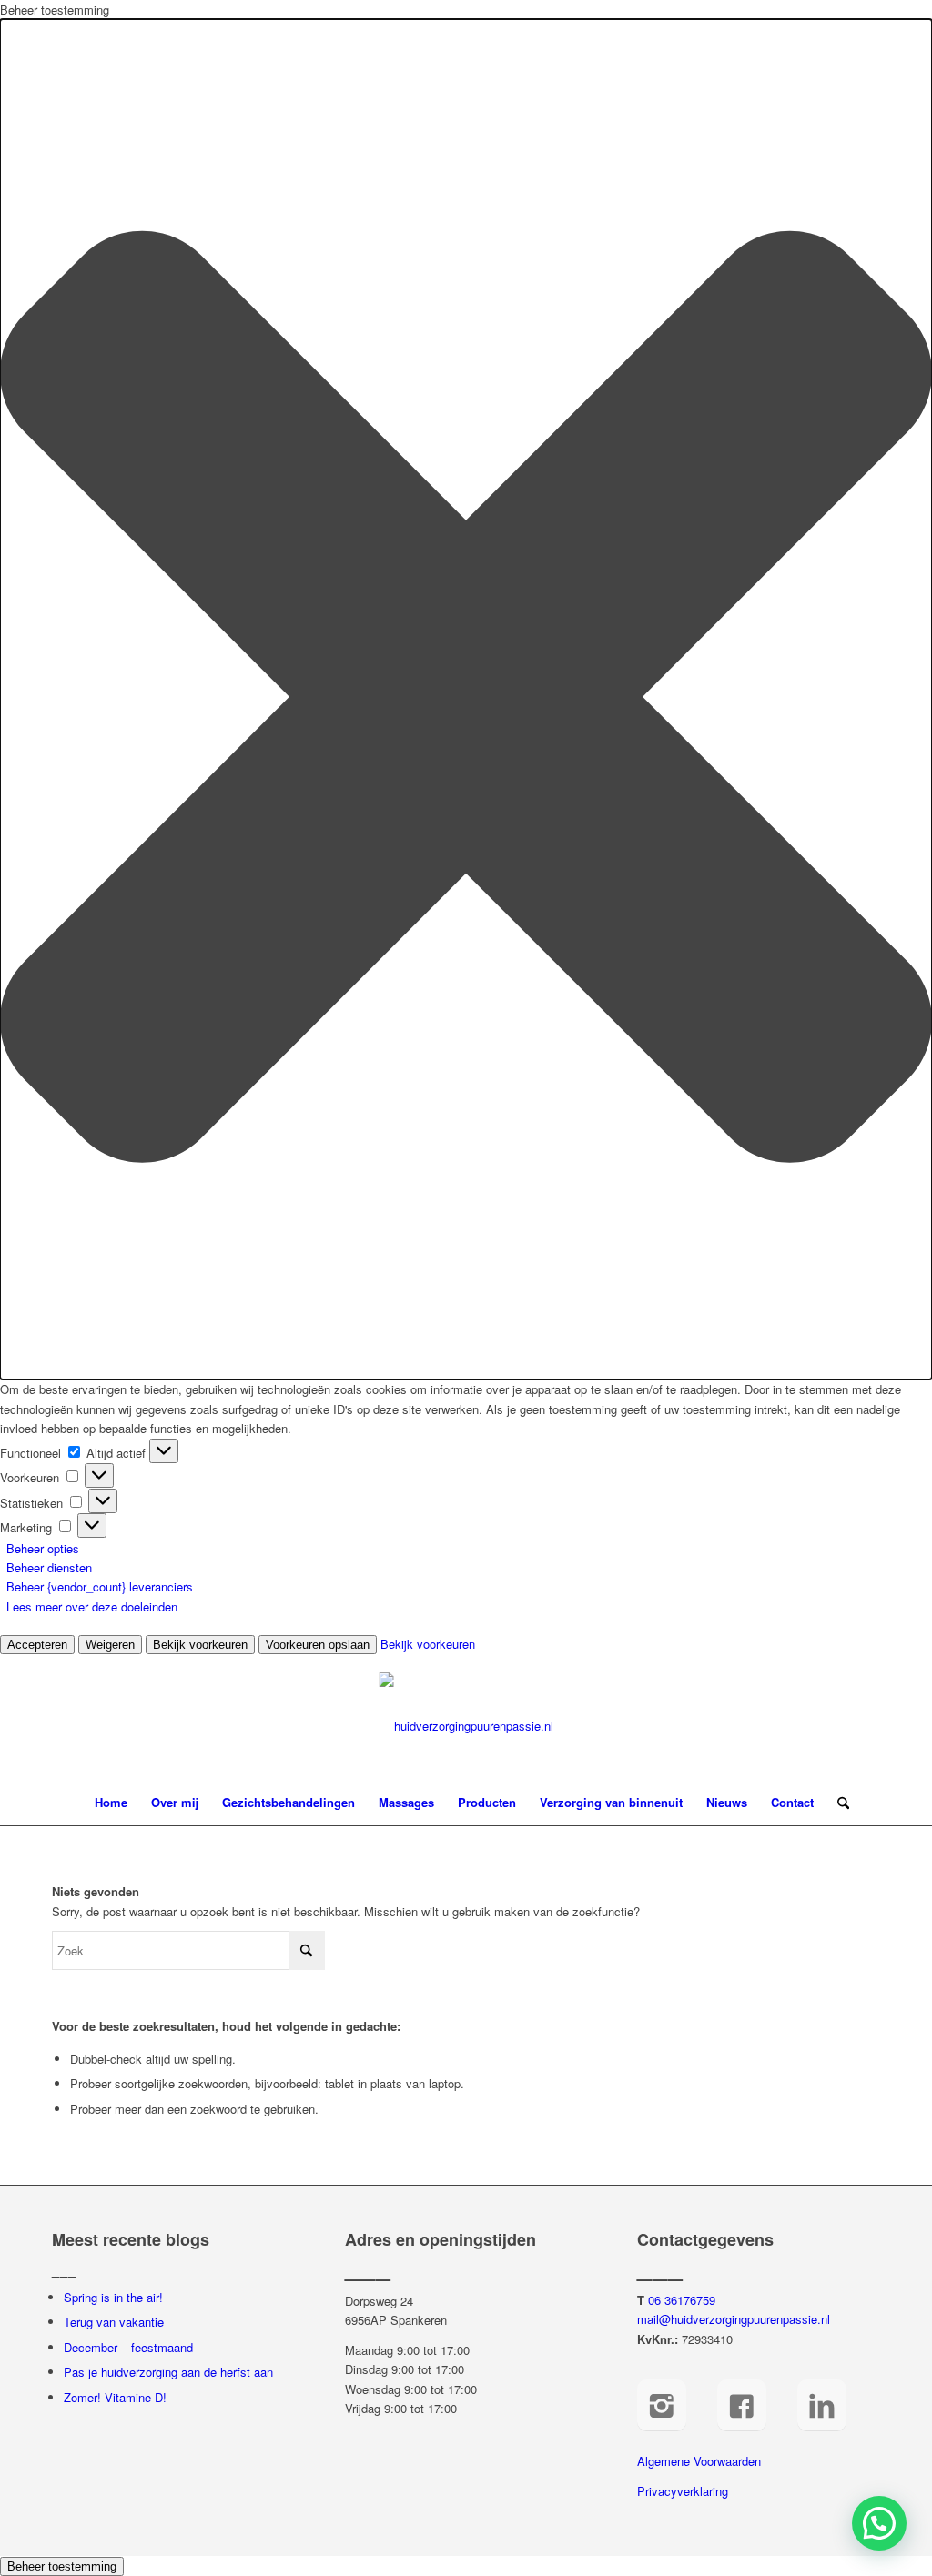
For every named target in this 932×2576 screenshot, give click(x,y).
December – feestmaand (128, 2347)
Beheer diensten (49, 1567)
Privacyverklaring (683, 2491)
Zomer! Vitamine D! (115, 2397)
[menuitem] (111, 1803)
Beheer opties (43, 1548)
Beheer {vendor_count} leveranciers (100, 1586)
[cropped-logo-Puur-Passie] (466, 1726)
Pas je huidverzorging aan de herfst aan (168, 2372)
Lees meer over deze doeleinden (92, 1606)
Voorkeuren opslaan (318, 1645)
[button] (466, 699)
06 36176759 (682, 2300)
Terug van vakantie (114, 2322)
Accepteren (37, 1645)
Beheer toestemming (62, 2566)
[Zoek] (837, 1803)
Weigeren (110, 1645)
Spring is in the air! (113, 2297)
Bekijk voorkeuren (200, 1645)
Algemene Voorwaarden (699, 2461)
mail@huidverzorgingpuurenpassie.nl (734, 2319)
